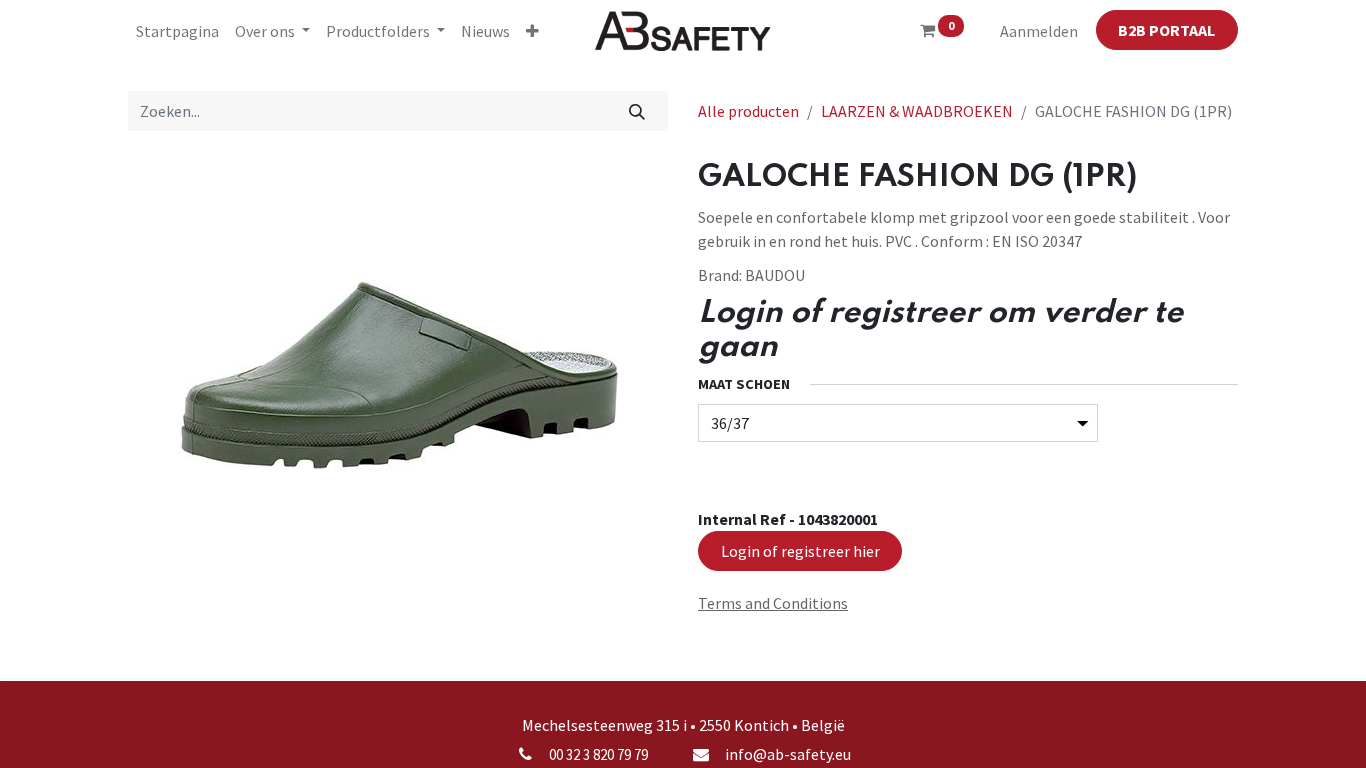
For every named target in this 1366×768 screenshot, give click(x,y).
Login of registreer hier (800, 551)
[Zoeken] (637, 111)
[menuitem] (177, 31)
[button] (532, 31)
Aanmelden (1039, 31)
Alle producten (748, 111)
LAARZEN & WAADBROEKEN (917, 111)
